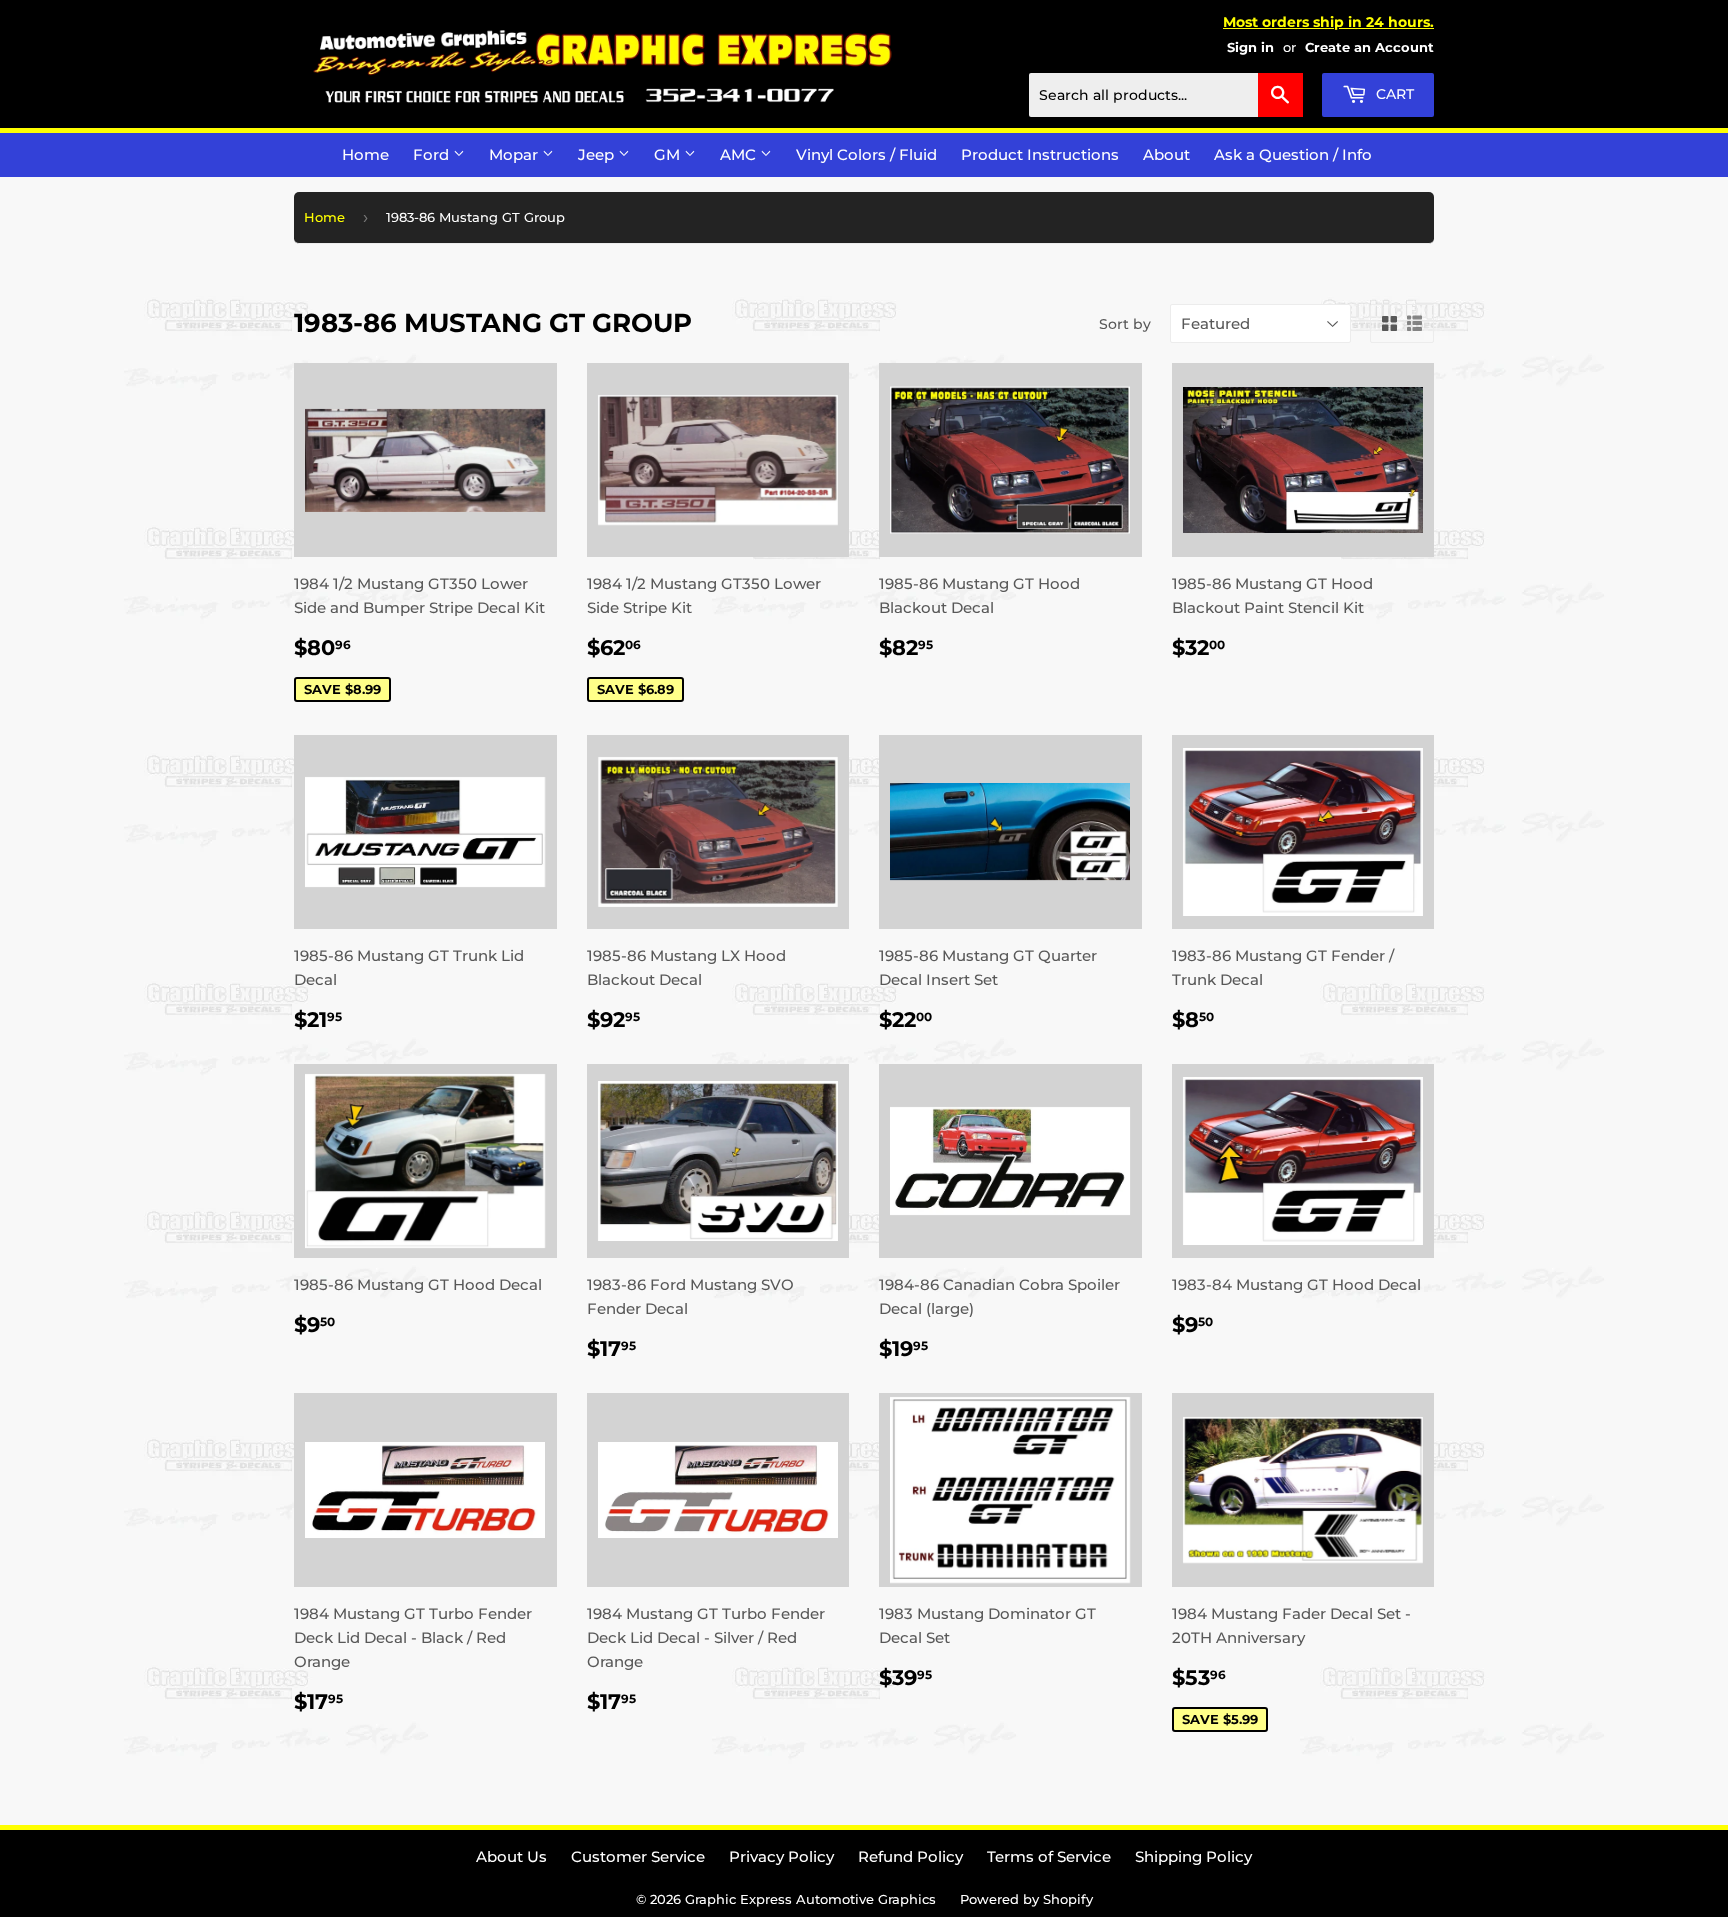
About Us (511, 1856)
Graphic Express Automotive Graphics (810, 1899)
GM (669, 154)
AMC (740, 154)
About (1166, 154)
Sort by (1125, 324)
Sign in (1250, 47)
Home (365, 154)
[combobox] (1166, 95)
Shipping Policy (1193, 1856)
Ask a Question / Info (1293, 154)
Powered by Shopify (1026, 1899)
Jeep (598, 154)
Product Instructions (1040, 154)
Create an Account (1369, 47)
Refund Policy (910, 1856)
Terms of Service (1049, 1856)
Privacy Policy (781, 1856)
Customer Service (638, 1856)
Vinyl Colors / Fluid (866, 154)
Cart (1393, 94)
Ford (433, 154)
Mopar (515, 154)
